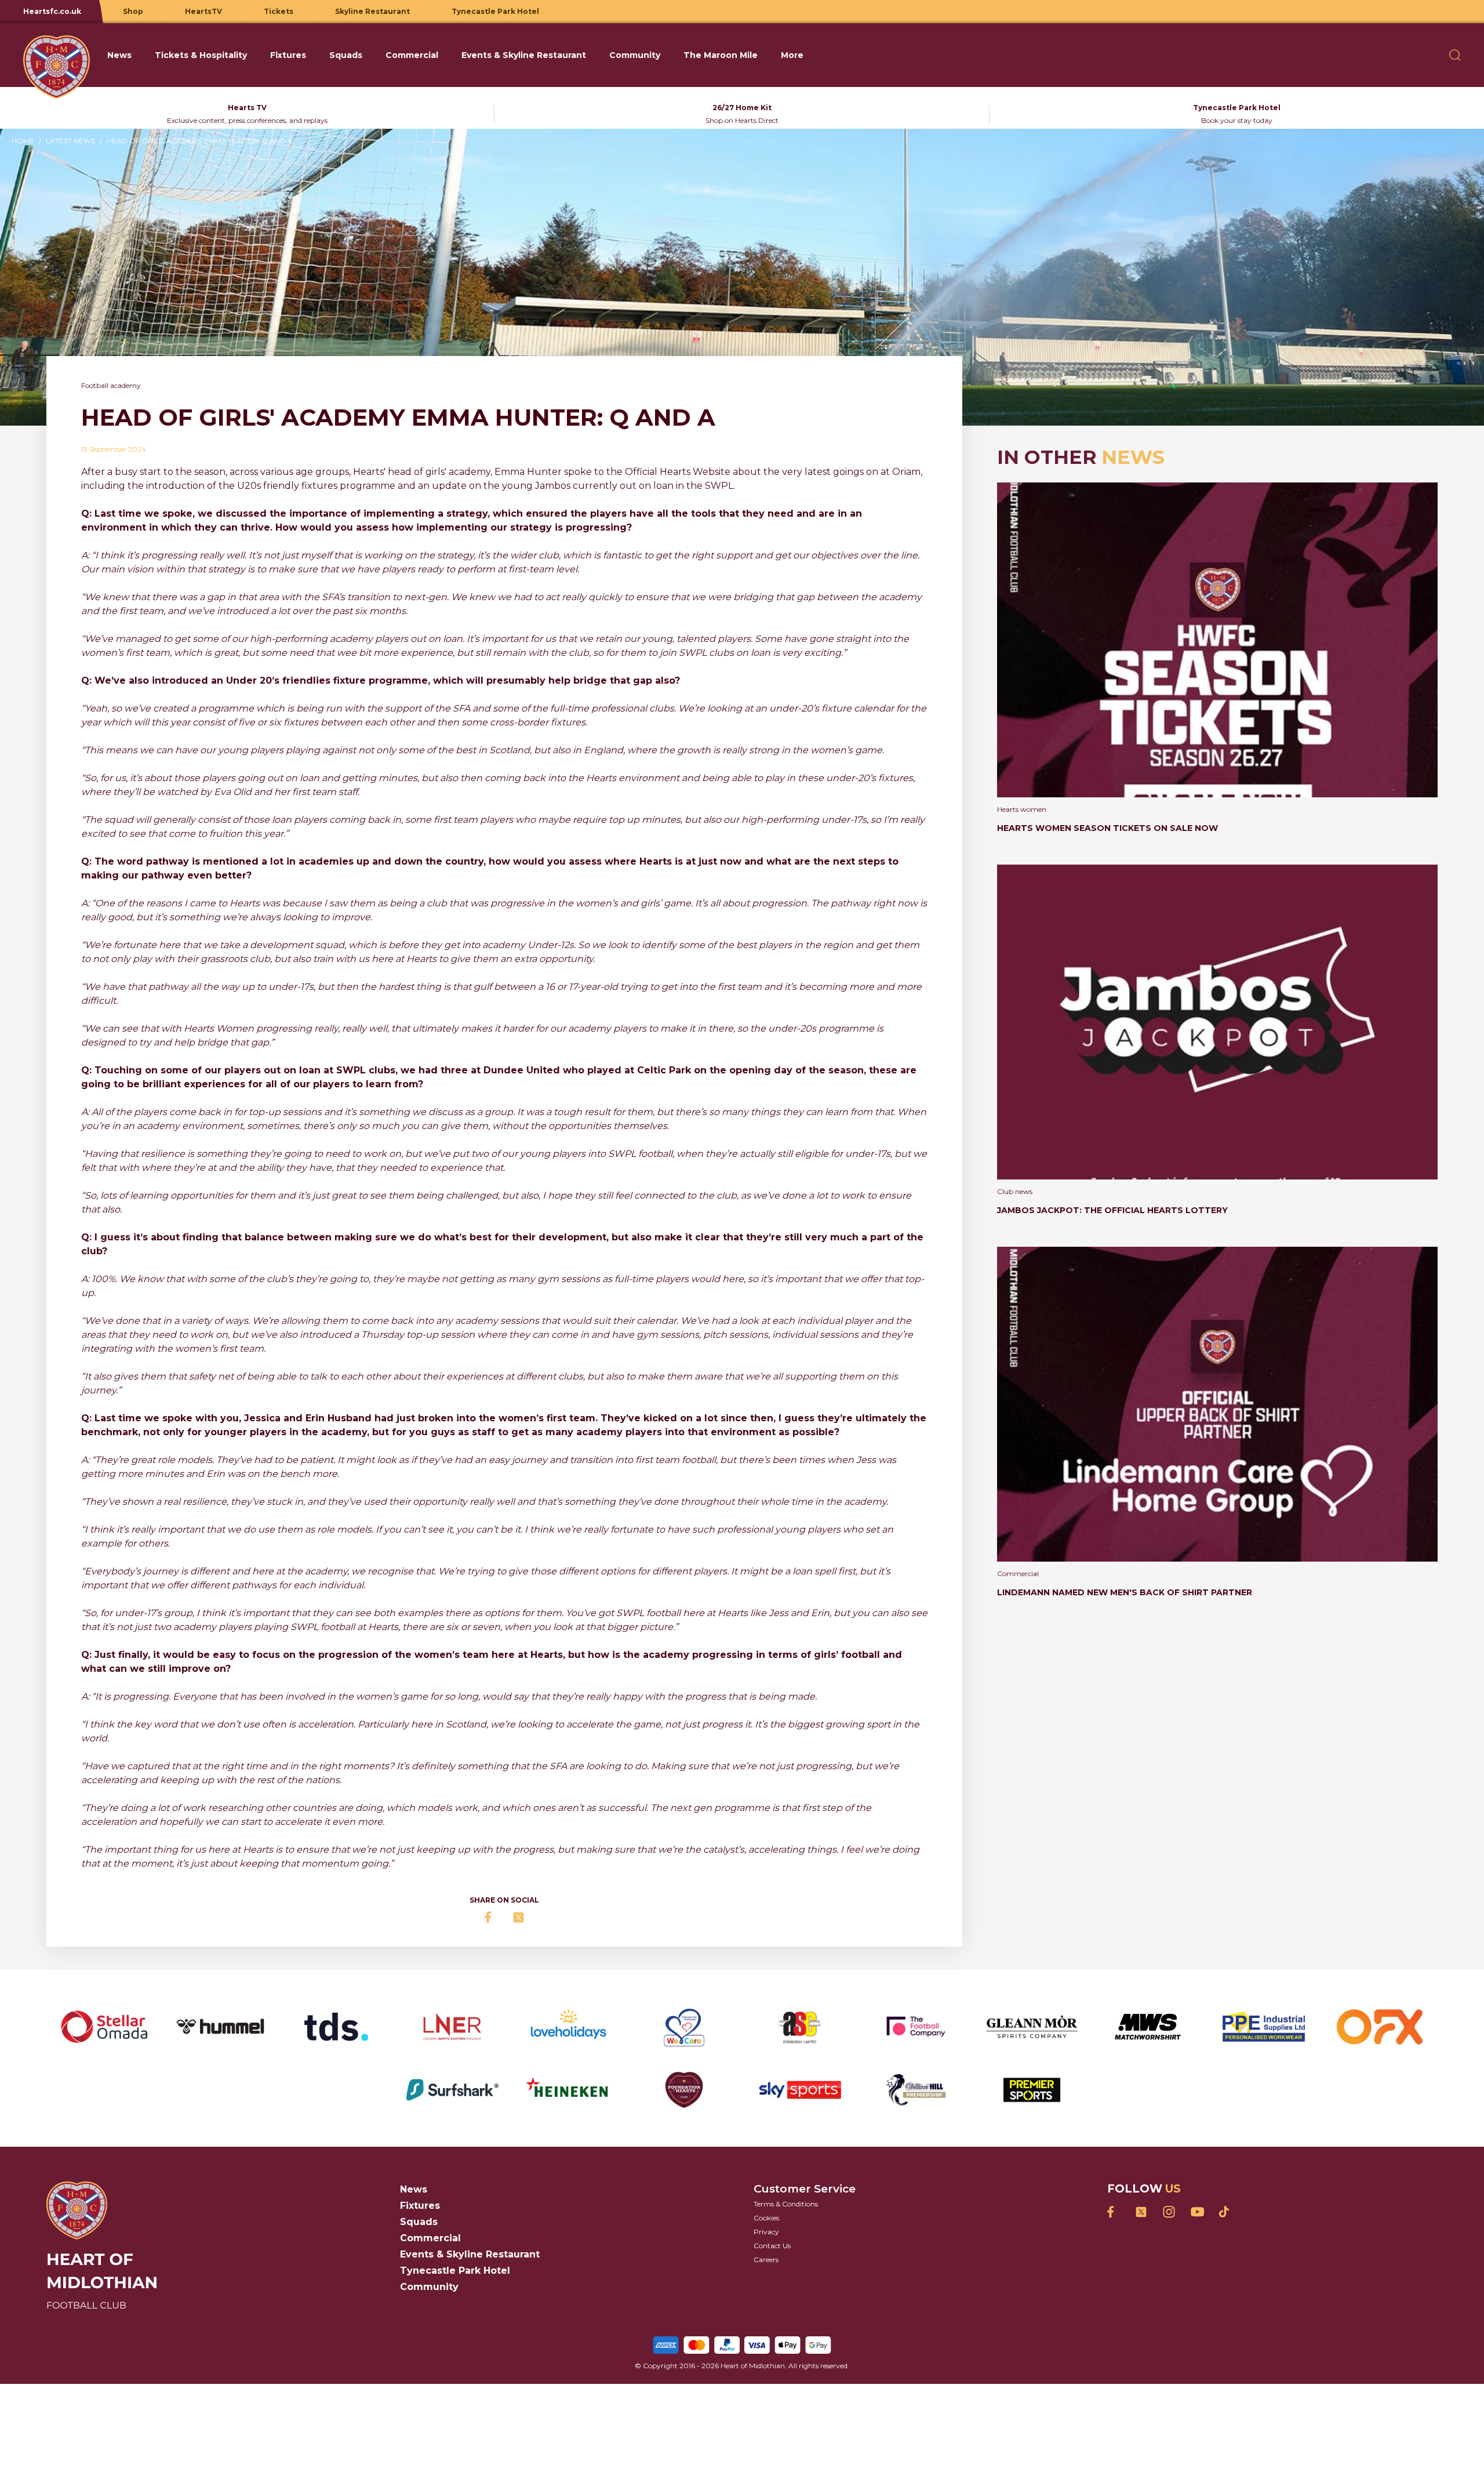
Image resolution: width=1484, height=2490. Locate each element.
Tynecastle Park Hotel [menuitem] (495, 11)
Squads (419, 2222)
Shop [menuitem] (133, 11)
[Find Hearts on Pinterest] (1224, 2212)
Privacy (766, 2232)
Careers (766, 2259)
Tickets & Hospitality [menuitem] (201, 55)
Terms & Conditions (786, 2204)
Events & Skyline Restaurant (470, 2254)
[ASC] (800, 2027)
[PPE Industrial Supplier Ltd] (1264, 2027)
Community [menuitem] (635, 55)
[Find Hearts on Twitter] (1141, 2212)
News (414, 2189)
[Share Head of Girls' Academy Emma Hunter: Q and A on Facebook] (490, 1917)
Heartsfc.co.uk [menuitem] (52, 11)
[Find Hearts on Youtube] (1196, 2212)
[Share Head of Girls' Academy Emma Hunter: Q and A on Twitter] (518, 1917)
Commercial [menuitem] (412, 55)
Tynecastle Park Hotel (455, 2271)
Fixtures (420, 2206)
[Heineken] (568, 2090)
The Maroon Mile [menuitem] (721, 55)
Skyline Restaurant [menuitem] (372, 11)
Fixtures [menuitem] (288, 55)
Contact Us (772, 2246)
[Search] (1455, 55)
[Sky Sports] (800, 2090)
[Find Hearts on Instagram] (1169, 2212)
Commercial (430, 2238)
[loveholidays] (568, 2027)
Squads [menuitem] (346, 55)
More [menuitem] (792, 55)
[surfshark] (452, 2090)
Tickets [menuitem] (279, 11)
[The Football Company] (916, 2027)
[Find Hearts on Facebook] (1113, 2212)
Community (429, 2287)
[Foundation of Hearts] (684, 2090)
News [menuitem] (119, 55)
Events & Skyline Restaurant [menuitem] (524, 55)
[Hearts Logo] (57, 55)
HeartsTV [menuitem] (203, 11)
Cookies (766, 2218)
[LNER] (452, 2027)
